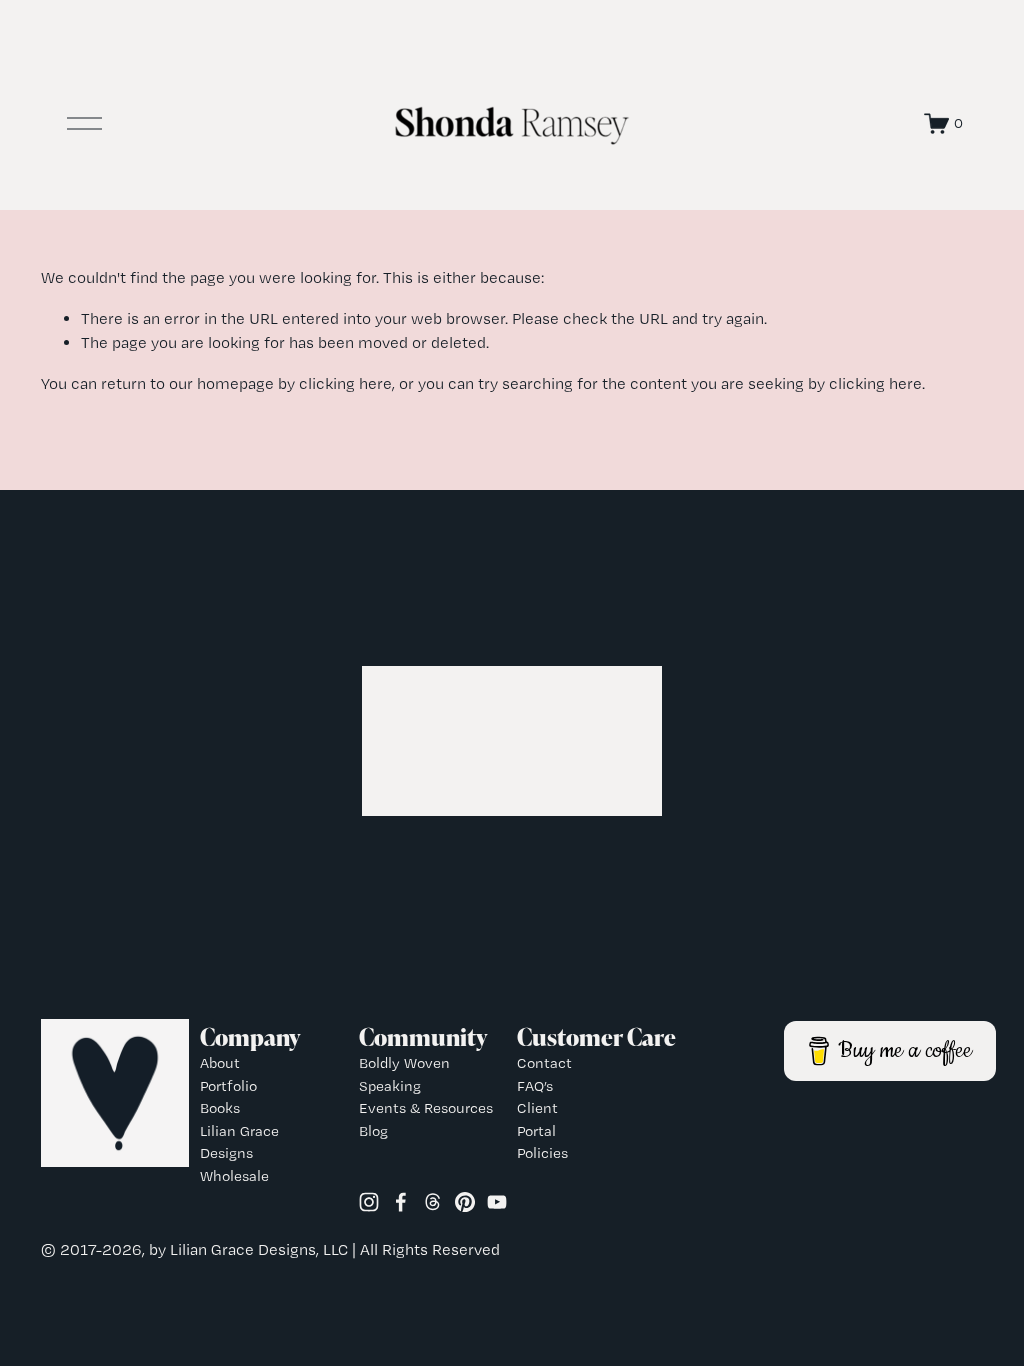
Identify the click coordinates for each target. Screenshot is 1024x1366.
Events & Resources (426, 1108)
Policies (542, 1153)
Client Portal (537, 1119)
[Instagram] (369, 1202)
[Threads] (433, 1202)
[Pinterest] (465, 1202)
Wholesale (234, 1176)
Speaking (390, 1086)
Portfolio (228, 1086)
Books (220, 1108)
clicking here (345, 383)
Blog (373, 1131)
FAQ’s (535, 1086)
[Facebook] (401, 1202)
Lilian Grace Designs (239, 1142)
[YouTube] (497, 1202)
